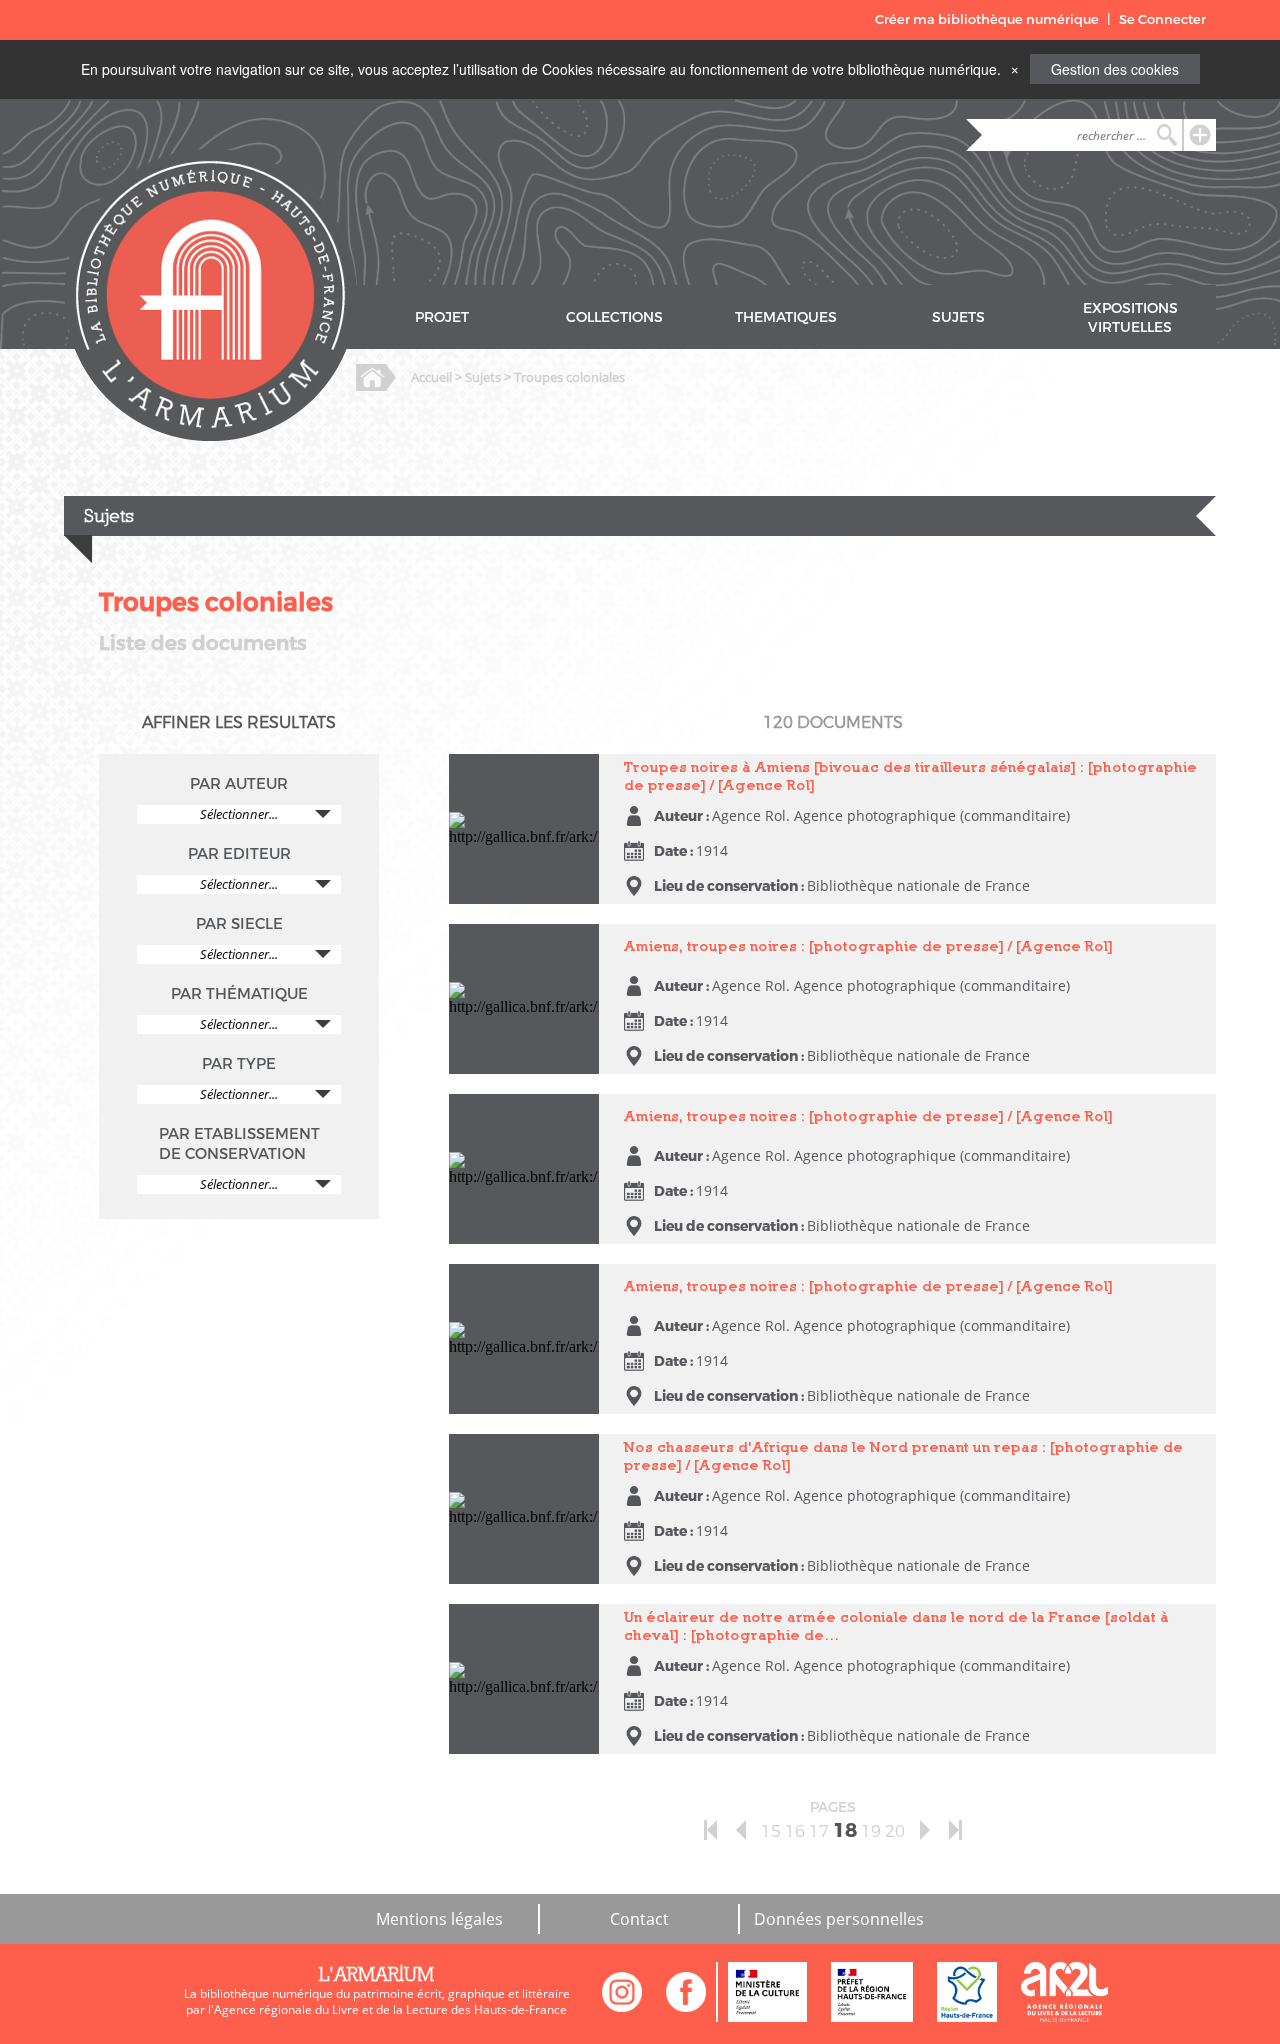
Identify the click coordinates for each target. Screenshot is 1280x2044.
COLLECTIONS (614, 317)
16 (795, 1831)
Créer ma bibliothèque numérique (987, 19)
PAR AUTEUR (239, 784)
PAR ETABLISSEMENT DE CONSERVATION (239, 1144)
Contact (639, 1919)
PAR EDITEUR (239, 854)
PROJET (442, 317)
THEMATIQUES (786, 317)
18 (845, 1830)
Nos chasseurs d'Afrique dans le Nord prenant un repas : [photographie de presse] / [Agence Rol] (521, 1478)
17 (819, 1831)
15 (771, 1831)
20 (895, 1831)
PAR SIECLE (239, 924)
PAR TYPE (239, 1064)
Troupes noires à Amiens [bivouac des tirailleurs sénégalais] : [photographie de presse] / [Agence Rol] (520, 798)
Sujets (483, 377)
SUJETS (958, 317)
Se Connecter (1162, 19)
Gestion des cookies (1115, 69)
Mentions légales (439, 1919)
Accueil (431, 377)
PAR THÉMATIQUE (239, 994)
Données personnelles (839, 1919)
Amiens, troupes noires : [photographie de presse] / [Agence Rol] (521, 950)
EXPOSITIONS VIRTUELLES (1130, 318)
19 (871, 1831)
